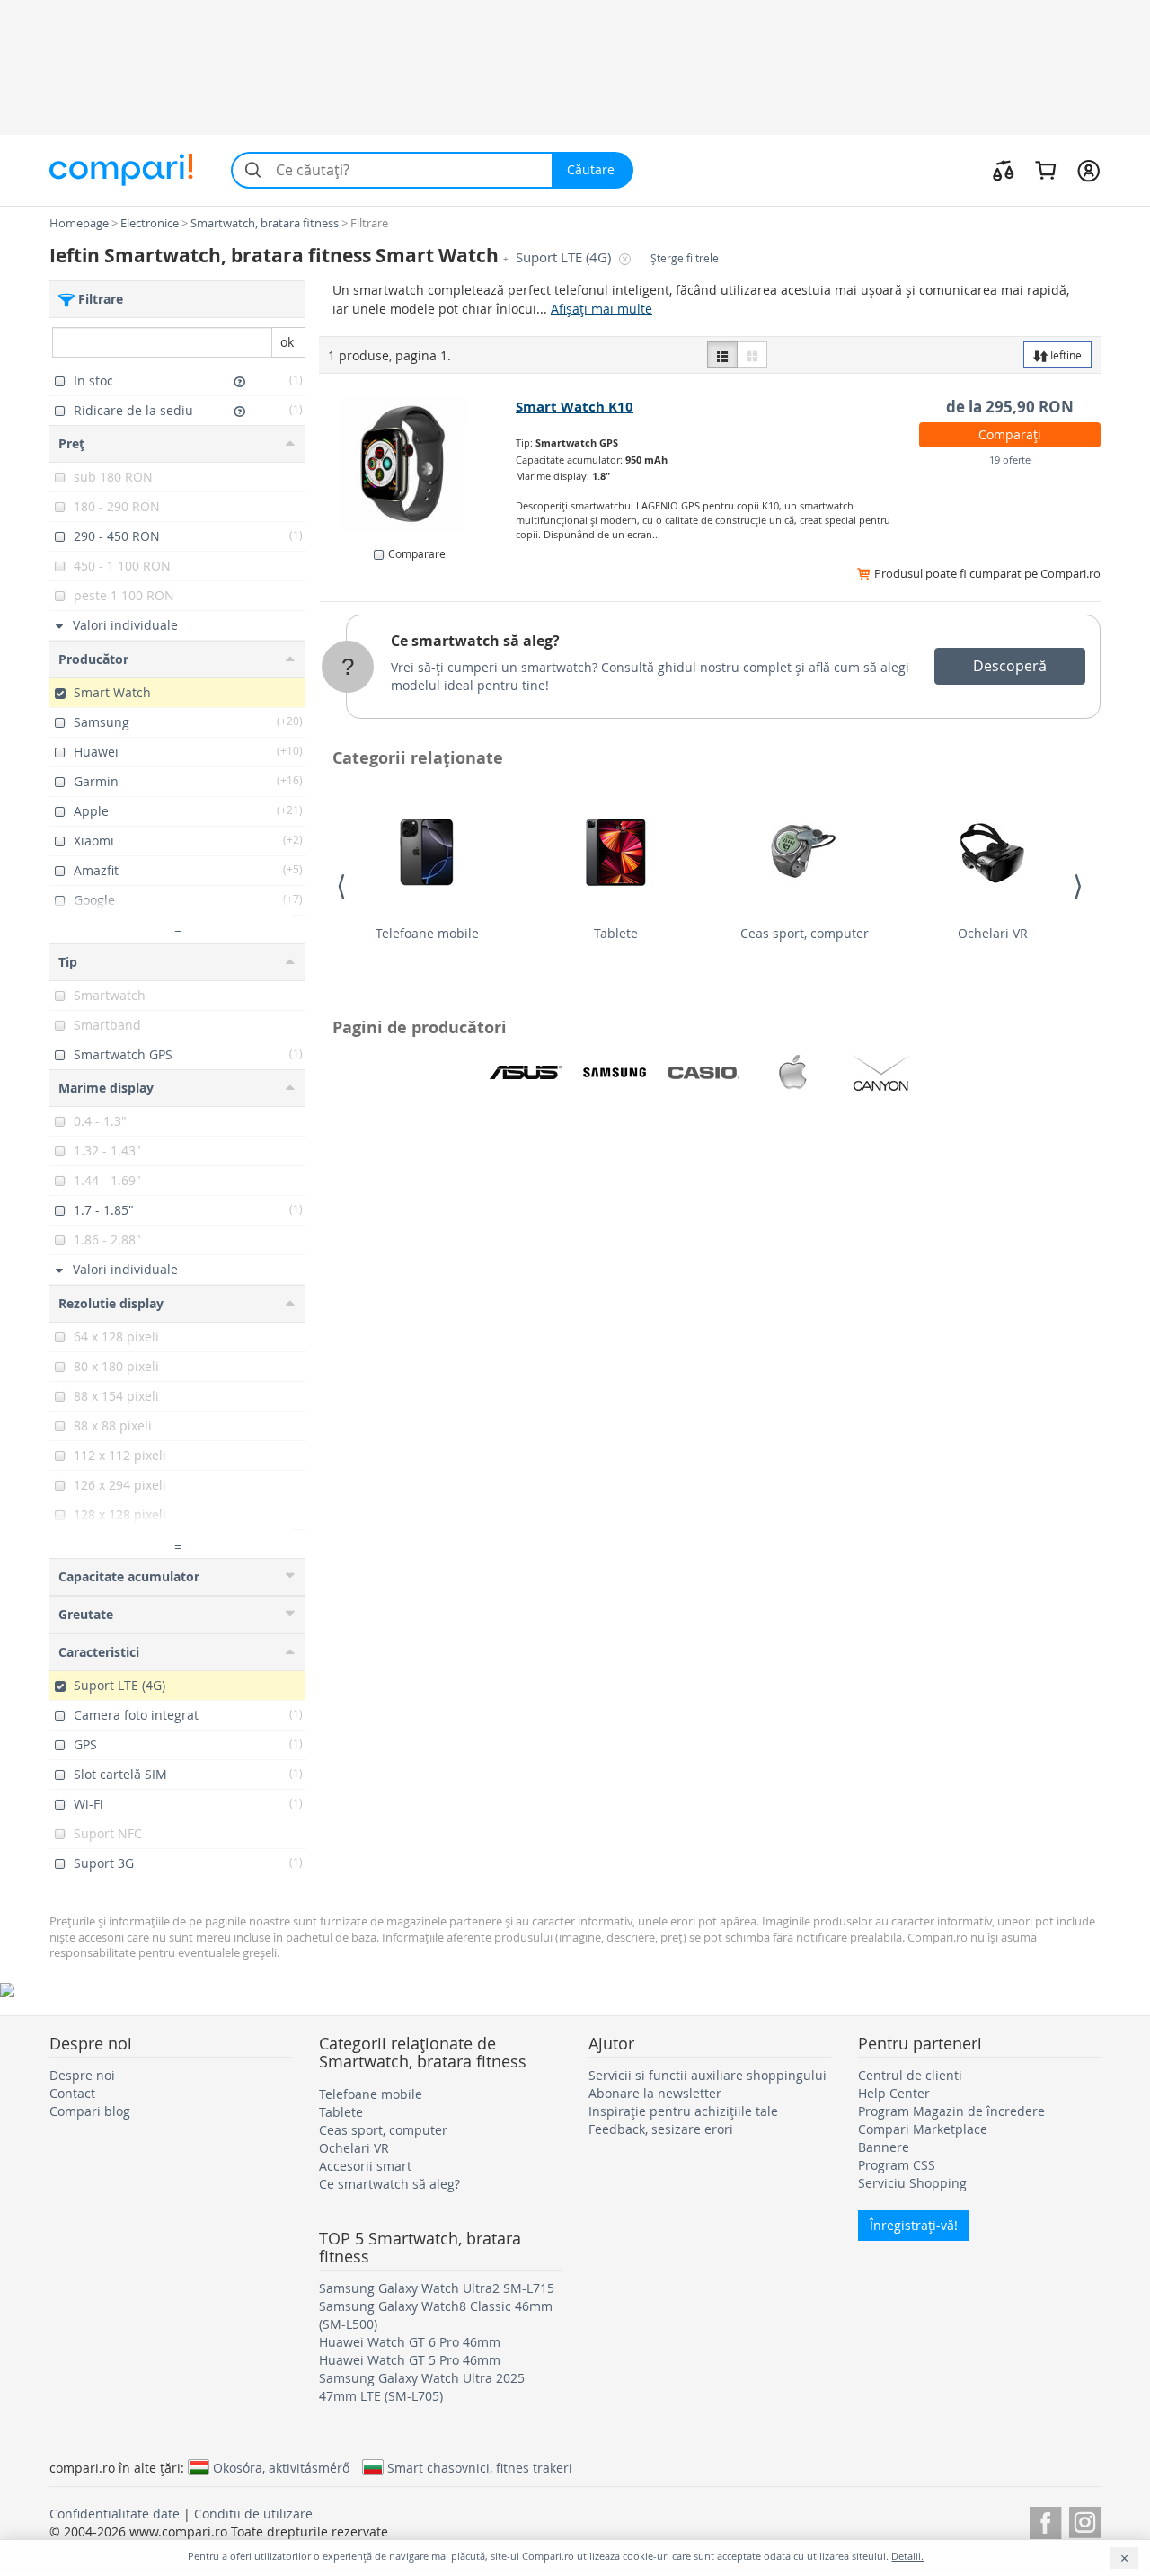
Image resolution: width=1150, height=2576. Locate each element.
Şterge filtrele (685, 258)
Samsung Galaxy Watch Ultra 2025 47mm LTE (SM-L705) (422, 2387)
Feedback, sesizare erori (661, 2129)
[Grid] (752, 355)
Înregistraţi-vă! (914, 2225)
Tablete (616, 933)
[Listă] (722, 355)
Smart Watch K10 (575, 407)
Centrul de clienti (910, 2075)
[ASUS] (526, 1073)
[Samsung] (615, 1073)
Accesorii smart (365, 2166)
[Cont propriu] (1088, 170)
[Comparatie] (1004, 170)
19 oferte (1010, 460)
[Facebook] (1045, 2520)
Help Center (894, 2093)
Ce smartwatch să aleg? (475, 641)
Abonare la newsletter (655, 2093)
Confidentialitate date (115, 2514)
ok (287, 342)
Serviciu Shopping (912, 2183)
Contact (72, 2093)
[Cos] (1045, 170)
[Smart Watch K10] (418, 464)
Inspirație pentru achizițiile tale (683, 2111)
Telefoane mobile (427, 933)
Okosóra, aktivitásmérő (281, 2467)
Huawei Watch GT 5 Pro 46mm (410, 2360)
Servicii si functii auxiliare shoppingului (708, 2075)
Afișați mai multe (602, 309)
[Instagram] (1085, 2520)
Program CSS (897, 2165)
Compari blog (90, 2111)
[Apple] (792, 1073)
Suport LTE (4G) (565, 257)
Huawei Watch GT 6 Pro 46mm (410, 2342)
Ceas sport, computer (805, 933)
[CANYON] (881, 1073)
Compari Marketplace (923, 2129)
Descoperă (1010, 666)
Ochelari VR (993, 933)
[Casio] (703, 1073)
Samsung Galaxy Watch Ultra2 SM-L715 (437, 2288)
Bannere (884, 2147)
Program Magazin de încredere (951, 2111)
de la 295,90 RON (1010, 407)
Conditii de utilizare (253, 2514)
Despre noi (82, 2075)
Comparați (1010, 434)
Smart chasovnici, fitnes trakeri (480, 2467)
